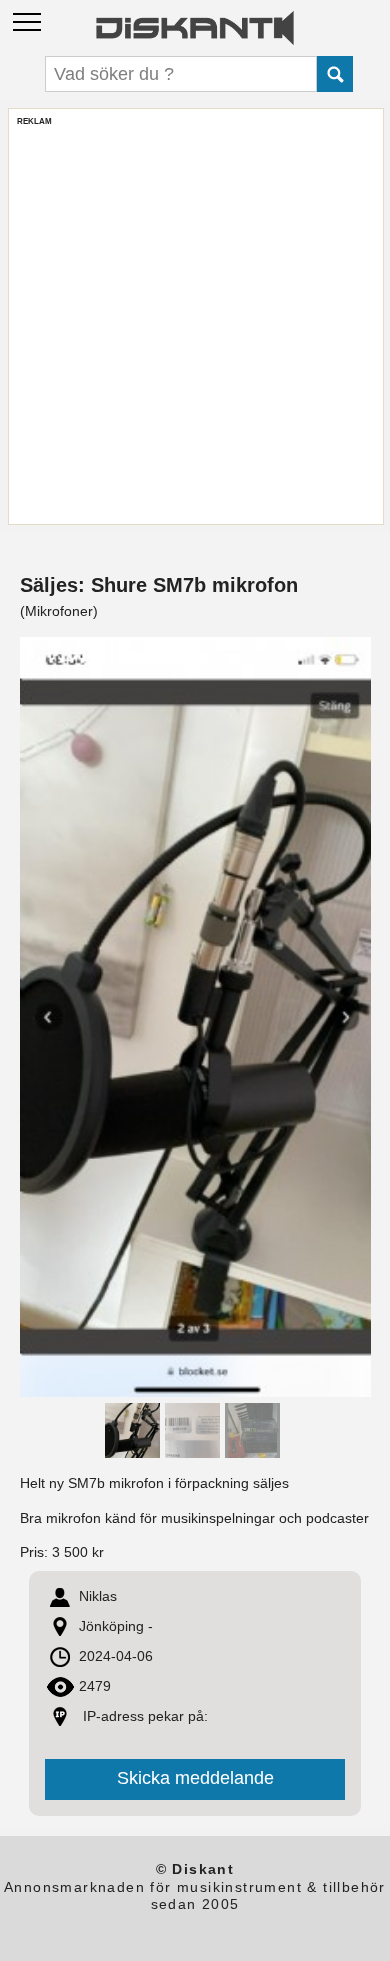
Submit (335, 74)
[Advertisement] (195, 321)
